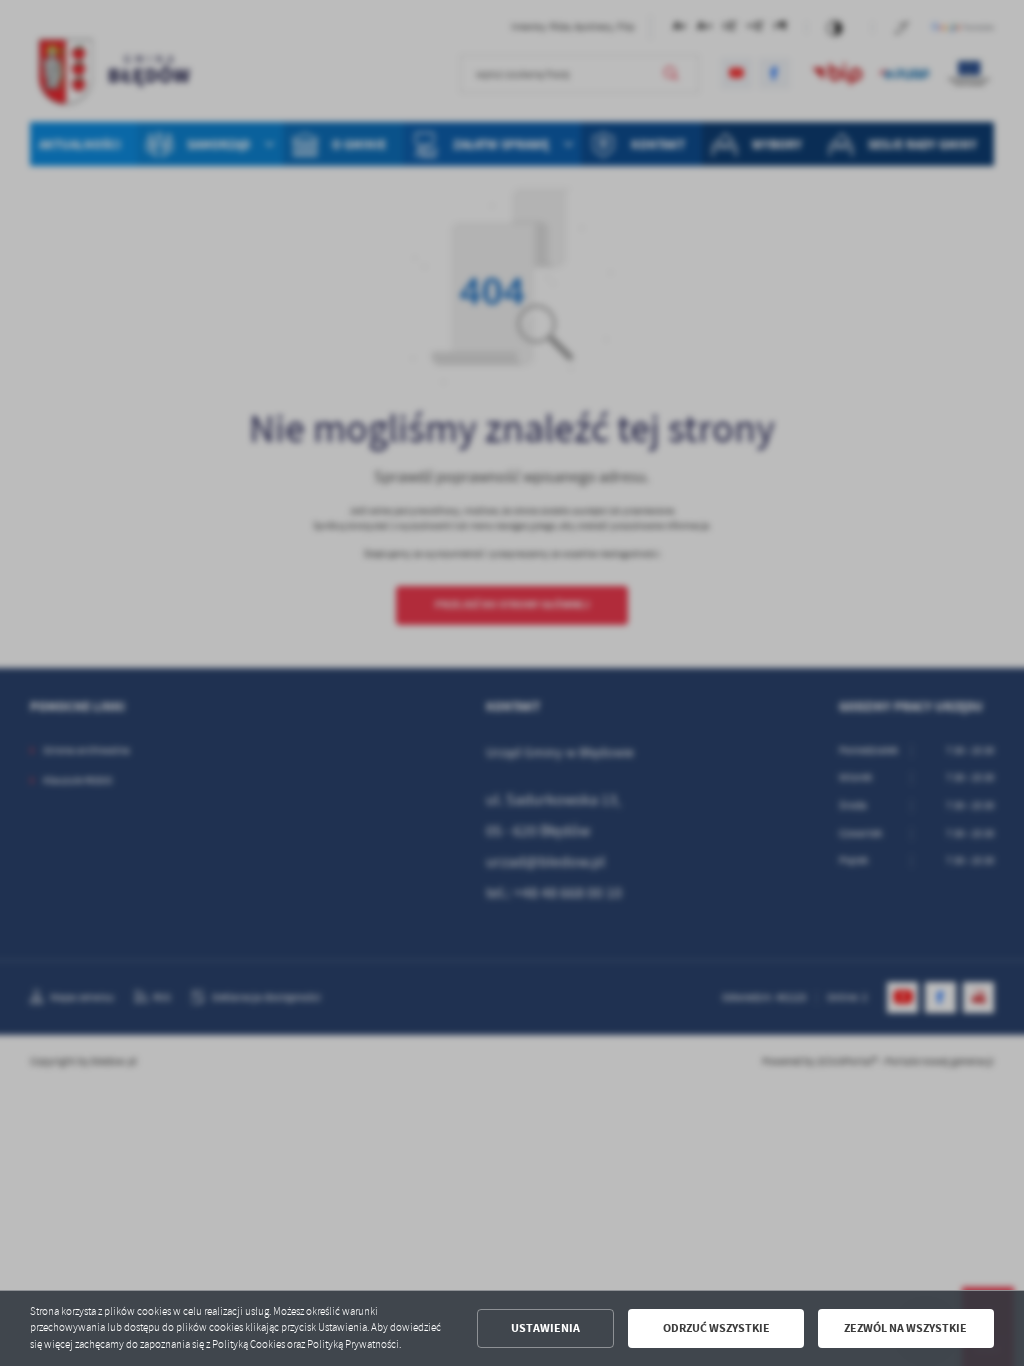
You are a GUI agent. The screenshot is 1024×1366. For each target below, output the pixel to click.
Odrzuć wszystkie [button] (716, 1328)
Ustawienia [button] (545, 1328)
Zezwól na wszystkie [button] (905, 1328)
